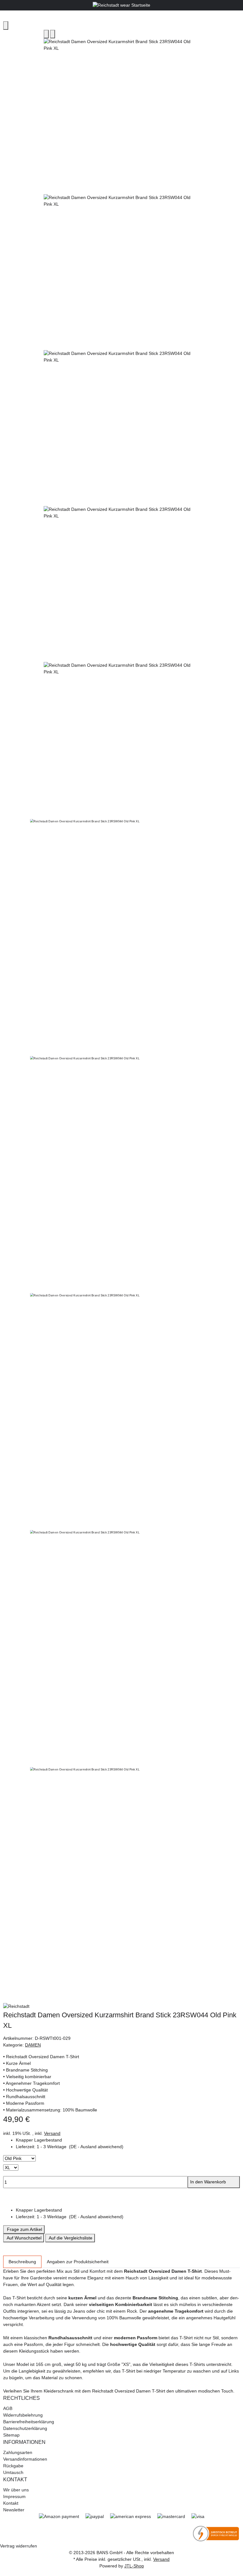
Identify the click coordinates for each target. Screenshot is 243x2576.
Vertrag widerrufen (19, 2546)
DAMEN (33, 2045)
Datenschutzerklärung (25, 2428)
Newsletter (14, 2510)
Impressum (14, 2496)
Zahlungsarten (18, 2452)
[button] (128, 2147)
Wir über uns (16, 2490)
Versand (52, 2133)
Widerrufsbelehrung (23, 2415)
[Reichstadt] (121, 2007)
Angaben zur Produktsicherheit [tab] (78, 2262)
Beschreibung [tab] (22, 2262)
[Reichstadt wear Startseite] (121, 5)
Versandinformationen (25, 2459)
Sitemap (11, 2435)
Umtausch (13, 2472)
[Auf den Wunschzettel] (53, 34)
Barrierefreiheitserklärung (29, 2422)
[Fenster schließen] (6, 26)
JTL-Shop (134, 2566)
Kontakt (11, 2503)
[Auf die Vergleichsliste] (46, 34)
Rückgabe (13, 2466)
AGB (8, 2408)
